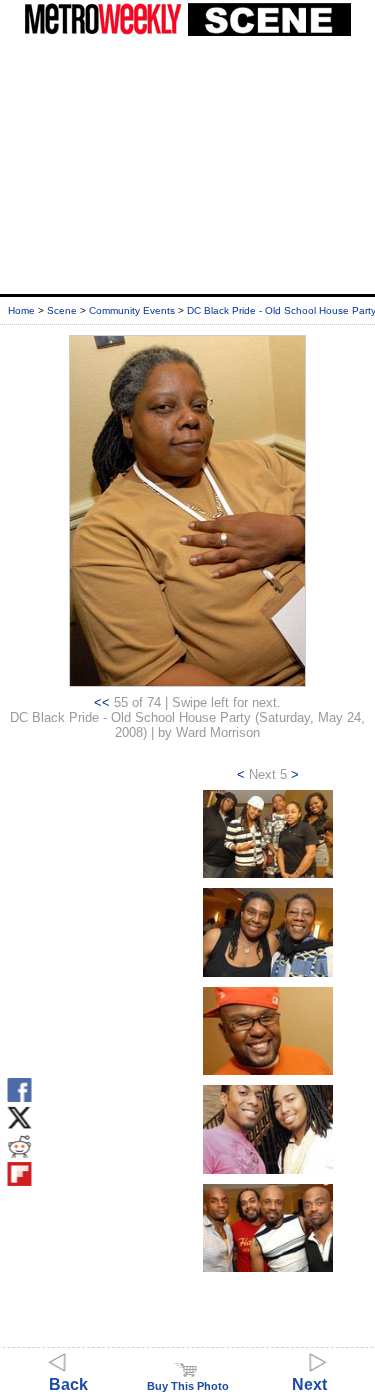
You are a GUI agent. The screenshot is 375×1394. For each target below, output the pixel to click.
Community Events (132, 310)
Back (68, 1384)
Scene (62, 310)
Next (309, 1384)
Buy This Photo (188, 1386)
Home (21, 310)
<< (102, 702)
